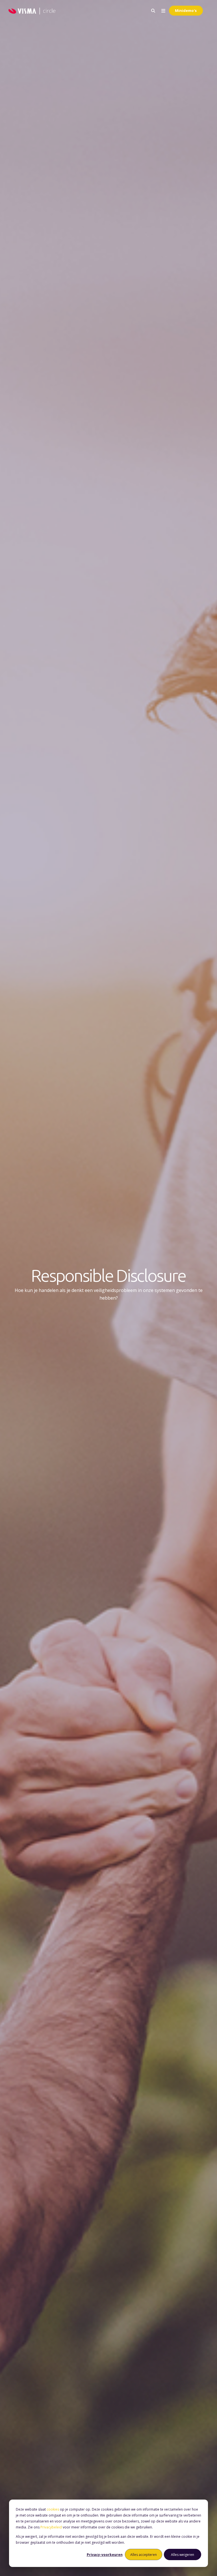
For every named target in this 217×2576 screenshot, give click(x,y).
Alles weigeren (183, 2555)
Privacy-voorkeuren (105, 2555)
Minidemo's (186, 10)
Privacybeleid (51, 2527)
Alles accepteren (144, 2555)
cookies (53, 2509)
